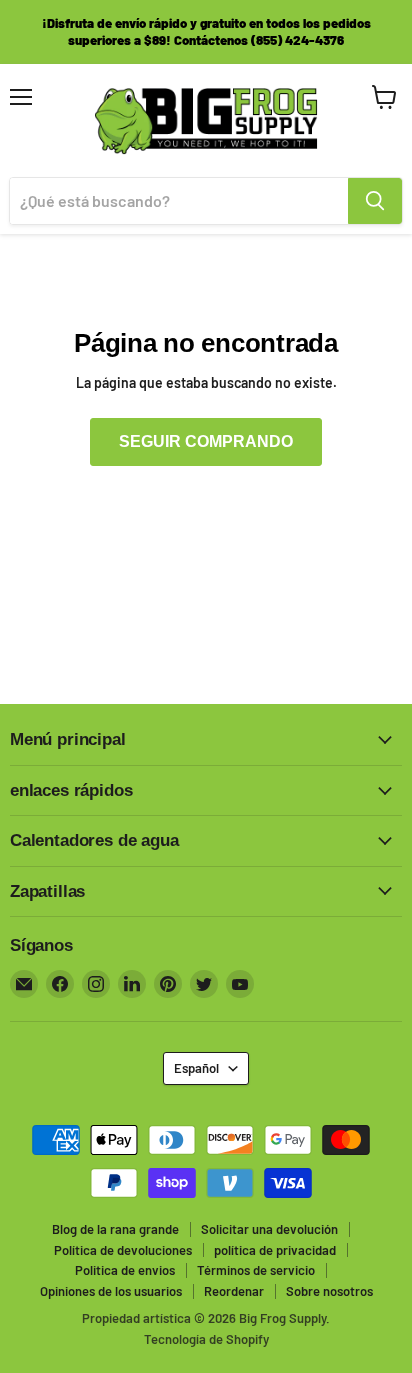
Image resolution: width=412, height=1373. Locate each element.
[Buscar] (375, 201)
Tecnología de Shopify (206, 1339)
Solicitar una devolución (269, 1229)
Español (196, 1068)
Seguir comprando (206, 441)
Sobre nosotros (329, 1291)
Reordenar (234, 1291)
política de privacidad (275, 1250)
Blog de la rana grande (115, 1229)
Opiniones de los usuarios (111, 1291)
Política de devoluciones (123, 1250)
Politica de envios (125, 1270)
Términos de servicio (256, 1270)
